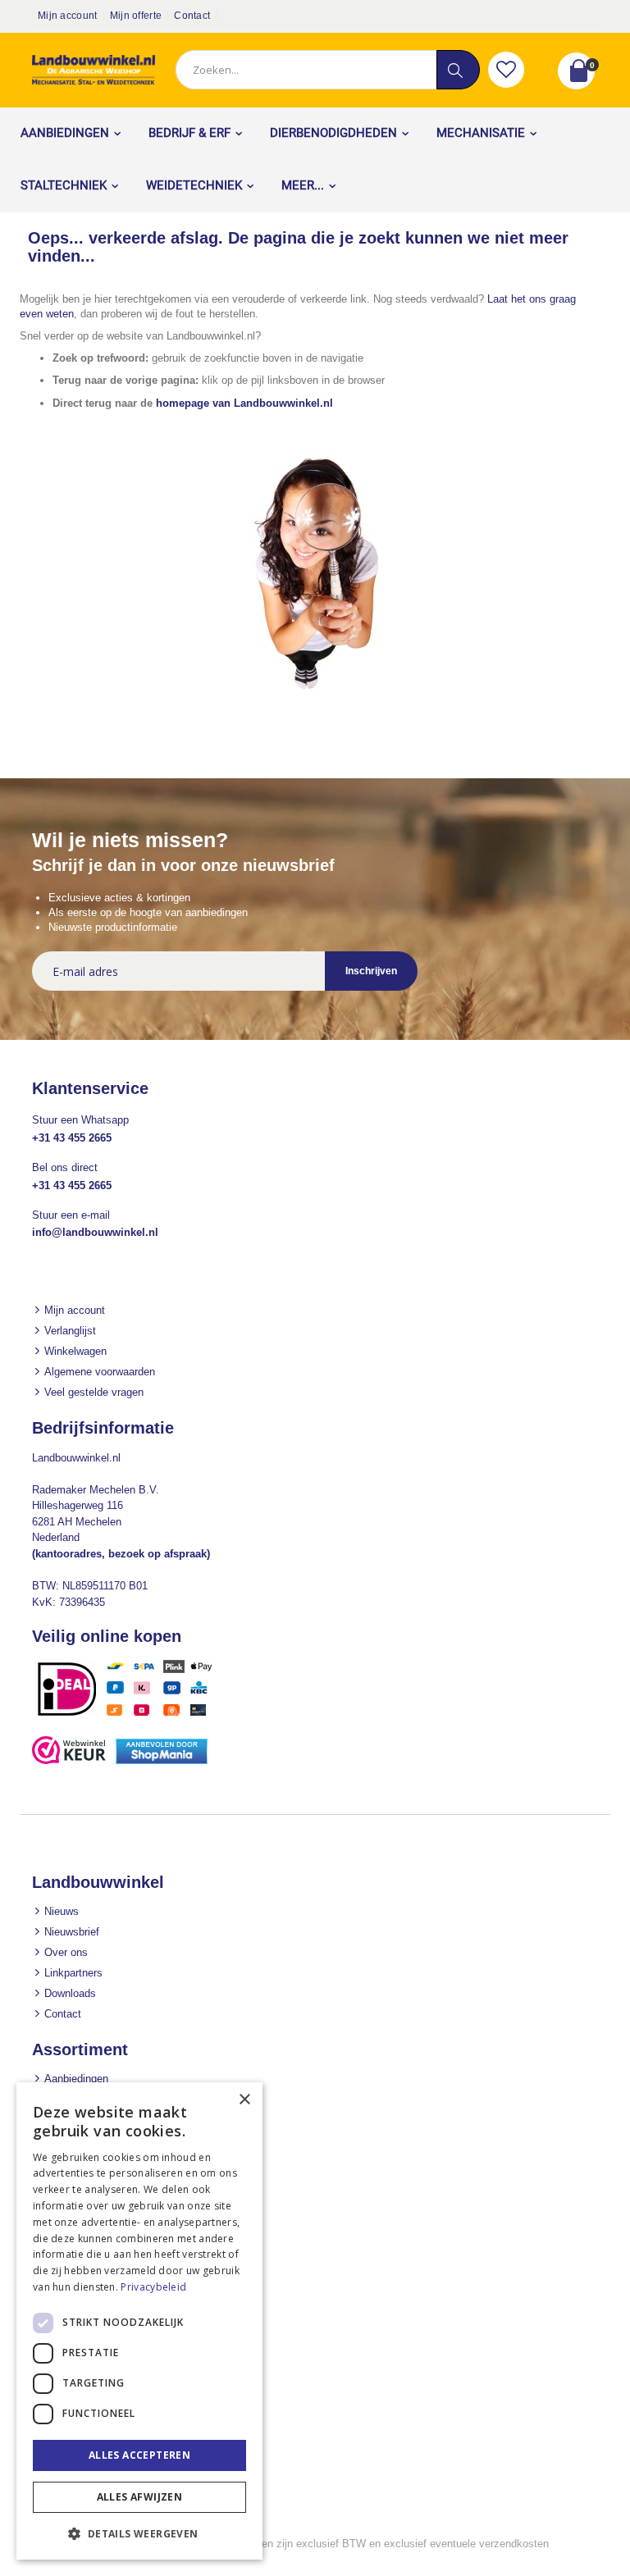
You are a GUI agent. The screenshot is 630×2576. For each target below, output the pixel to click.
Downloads (70, 1993)
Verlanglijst (70, 1331)
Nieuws (62, 1911)
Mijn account (68, 16)
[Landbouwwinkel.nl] (94, 70)
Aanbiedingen (76, 2079)
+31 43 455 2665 (72, 1138)
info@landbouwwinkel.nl (95, 1232)
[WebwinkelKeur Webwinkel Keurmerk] (69, 1760)
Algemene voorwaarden (100, 1372)
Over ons (66, 1952)
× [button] (244, 2100)
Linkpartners (73, 1973)
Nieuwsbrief (72, 1932)
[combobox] (327, 70)
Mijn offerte (136, 16)
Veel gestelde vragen (94, 1392)
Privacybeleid (153, 2287)
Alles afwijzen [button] (140, 2497)
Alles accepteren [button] (139, 2455)
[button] (506, 70)
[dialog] (139, 2321)
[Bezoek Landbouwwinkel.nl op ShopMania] (162, 1760)
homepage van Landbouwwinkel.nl (244, 403)
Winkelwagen (75, 1351)
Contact (192, 16)
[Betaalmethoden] (130, 1715)
